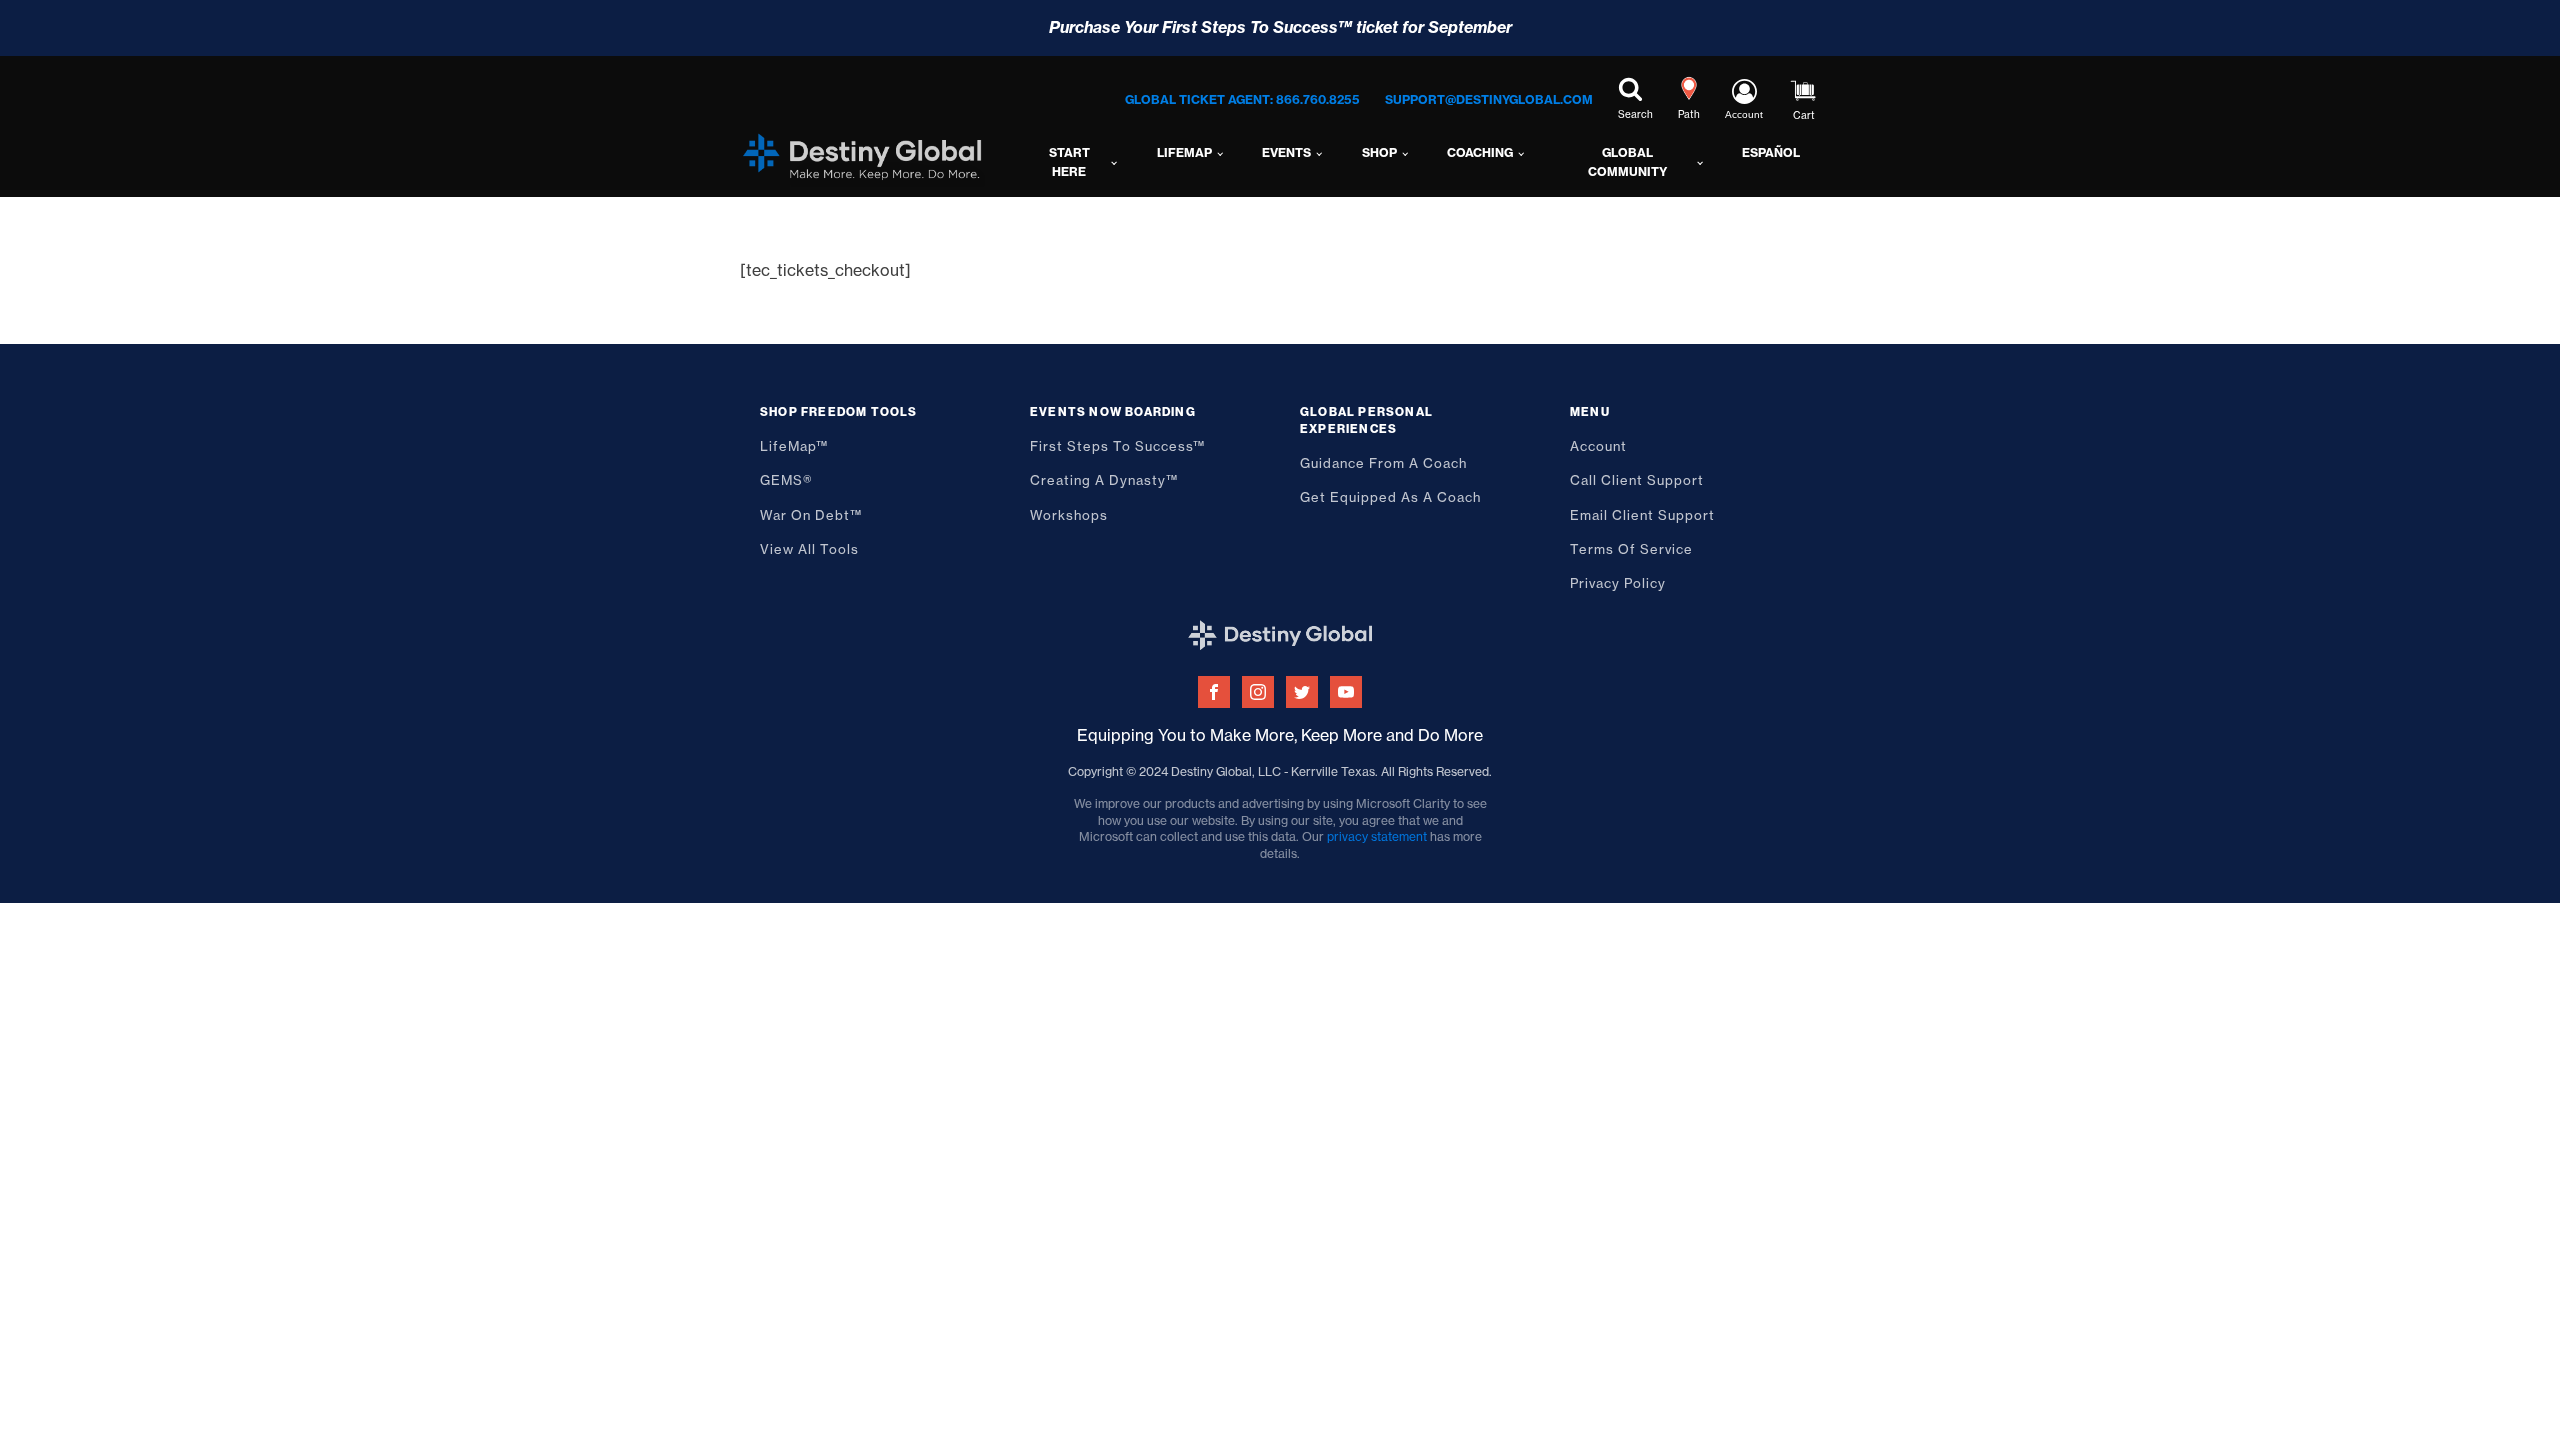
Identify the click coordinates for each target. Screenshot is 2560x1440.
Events (1286, 152)
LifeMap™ (794, 446)
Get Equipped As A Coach (1390, 497)
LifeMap (1184, 152)
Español (1771, 152)
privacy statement (1377, 836)
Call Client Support (1637, 480)
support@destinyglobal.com (1489, 99)
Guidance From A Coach (1383, 463)
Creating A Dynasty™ (1104, 480)
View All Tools (809, 549)
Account (1598, 446)
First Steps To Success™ (1117, 446)
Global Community (1627, 162)
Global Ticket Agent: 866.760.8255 (1242, 99)
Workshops (1069, 515)
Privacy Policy (1618, 583)
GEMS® (786, 480)
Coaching (1480, 152)
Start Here (1069, 162)
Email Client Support (1642, 515)
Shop (1379, 152)
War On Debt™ (811, 515)
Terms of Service (1631, 549)
